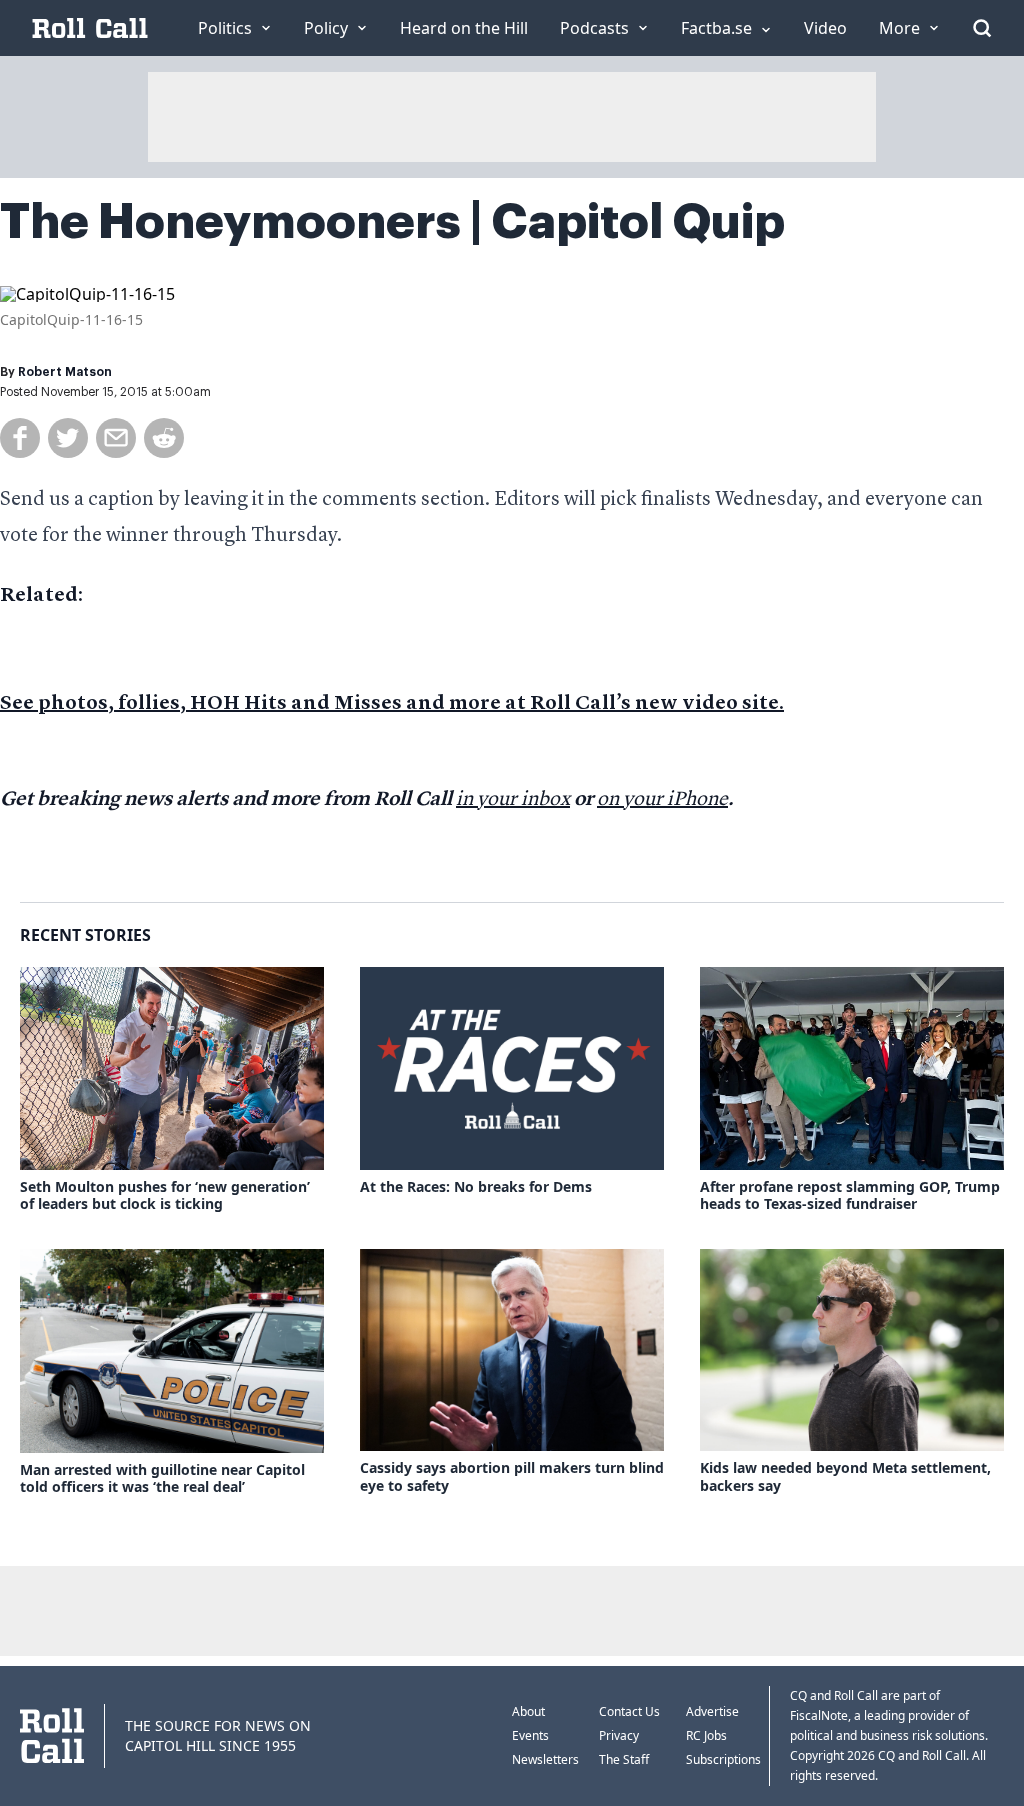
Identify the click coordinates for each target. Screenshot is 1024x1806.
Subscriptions (723, 1759)
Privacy (619, 1735)
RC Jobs (706, 1735)
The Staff (624, 1759)
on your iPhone (662, 800)
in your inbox (513, 800)
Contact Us (629, 1711)
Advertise (712, 1711)
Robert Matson (65, 372)
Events (530, 1735)
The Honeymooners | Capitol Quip (392, 222)
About (528, 1711)
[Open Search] (982, 28)
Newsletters (545, 1759)
